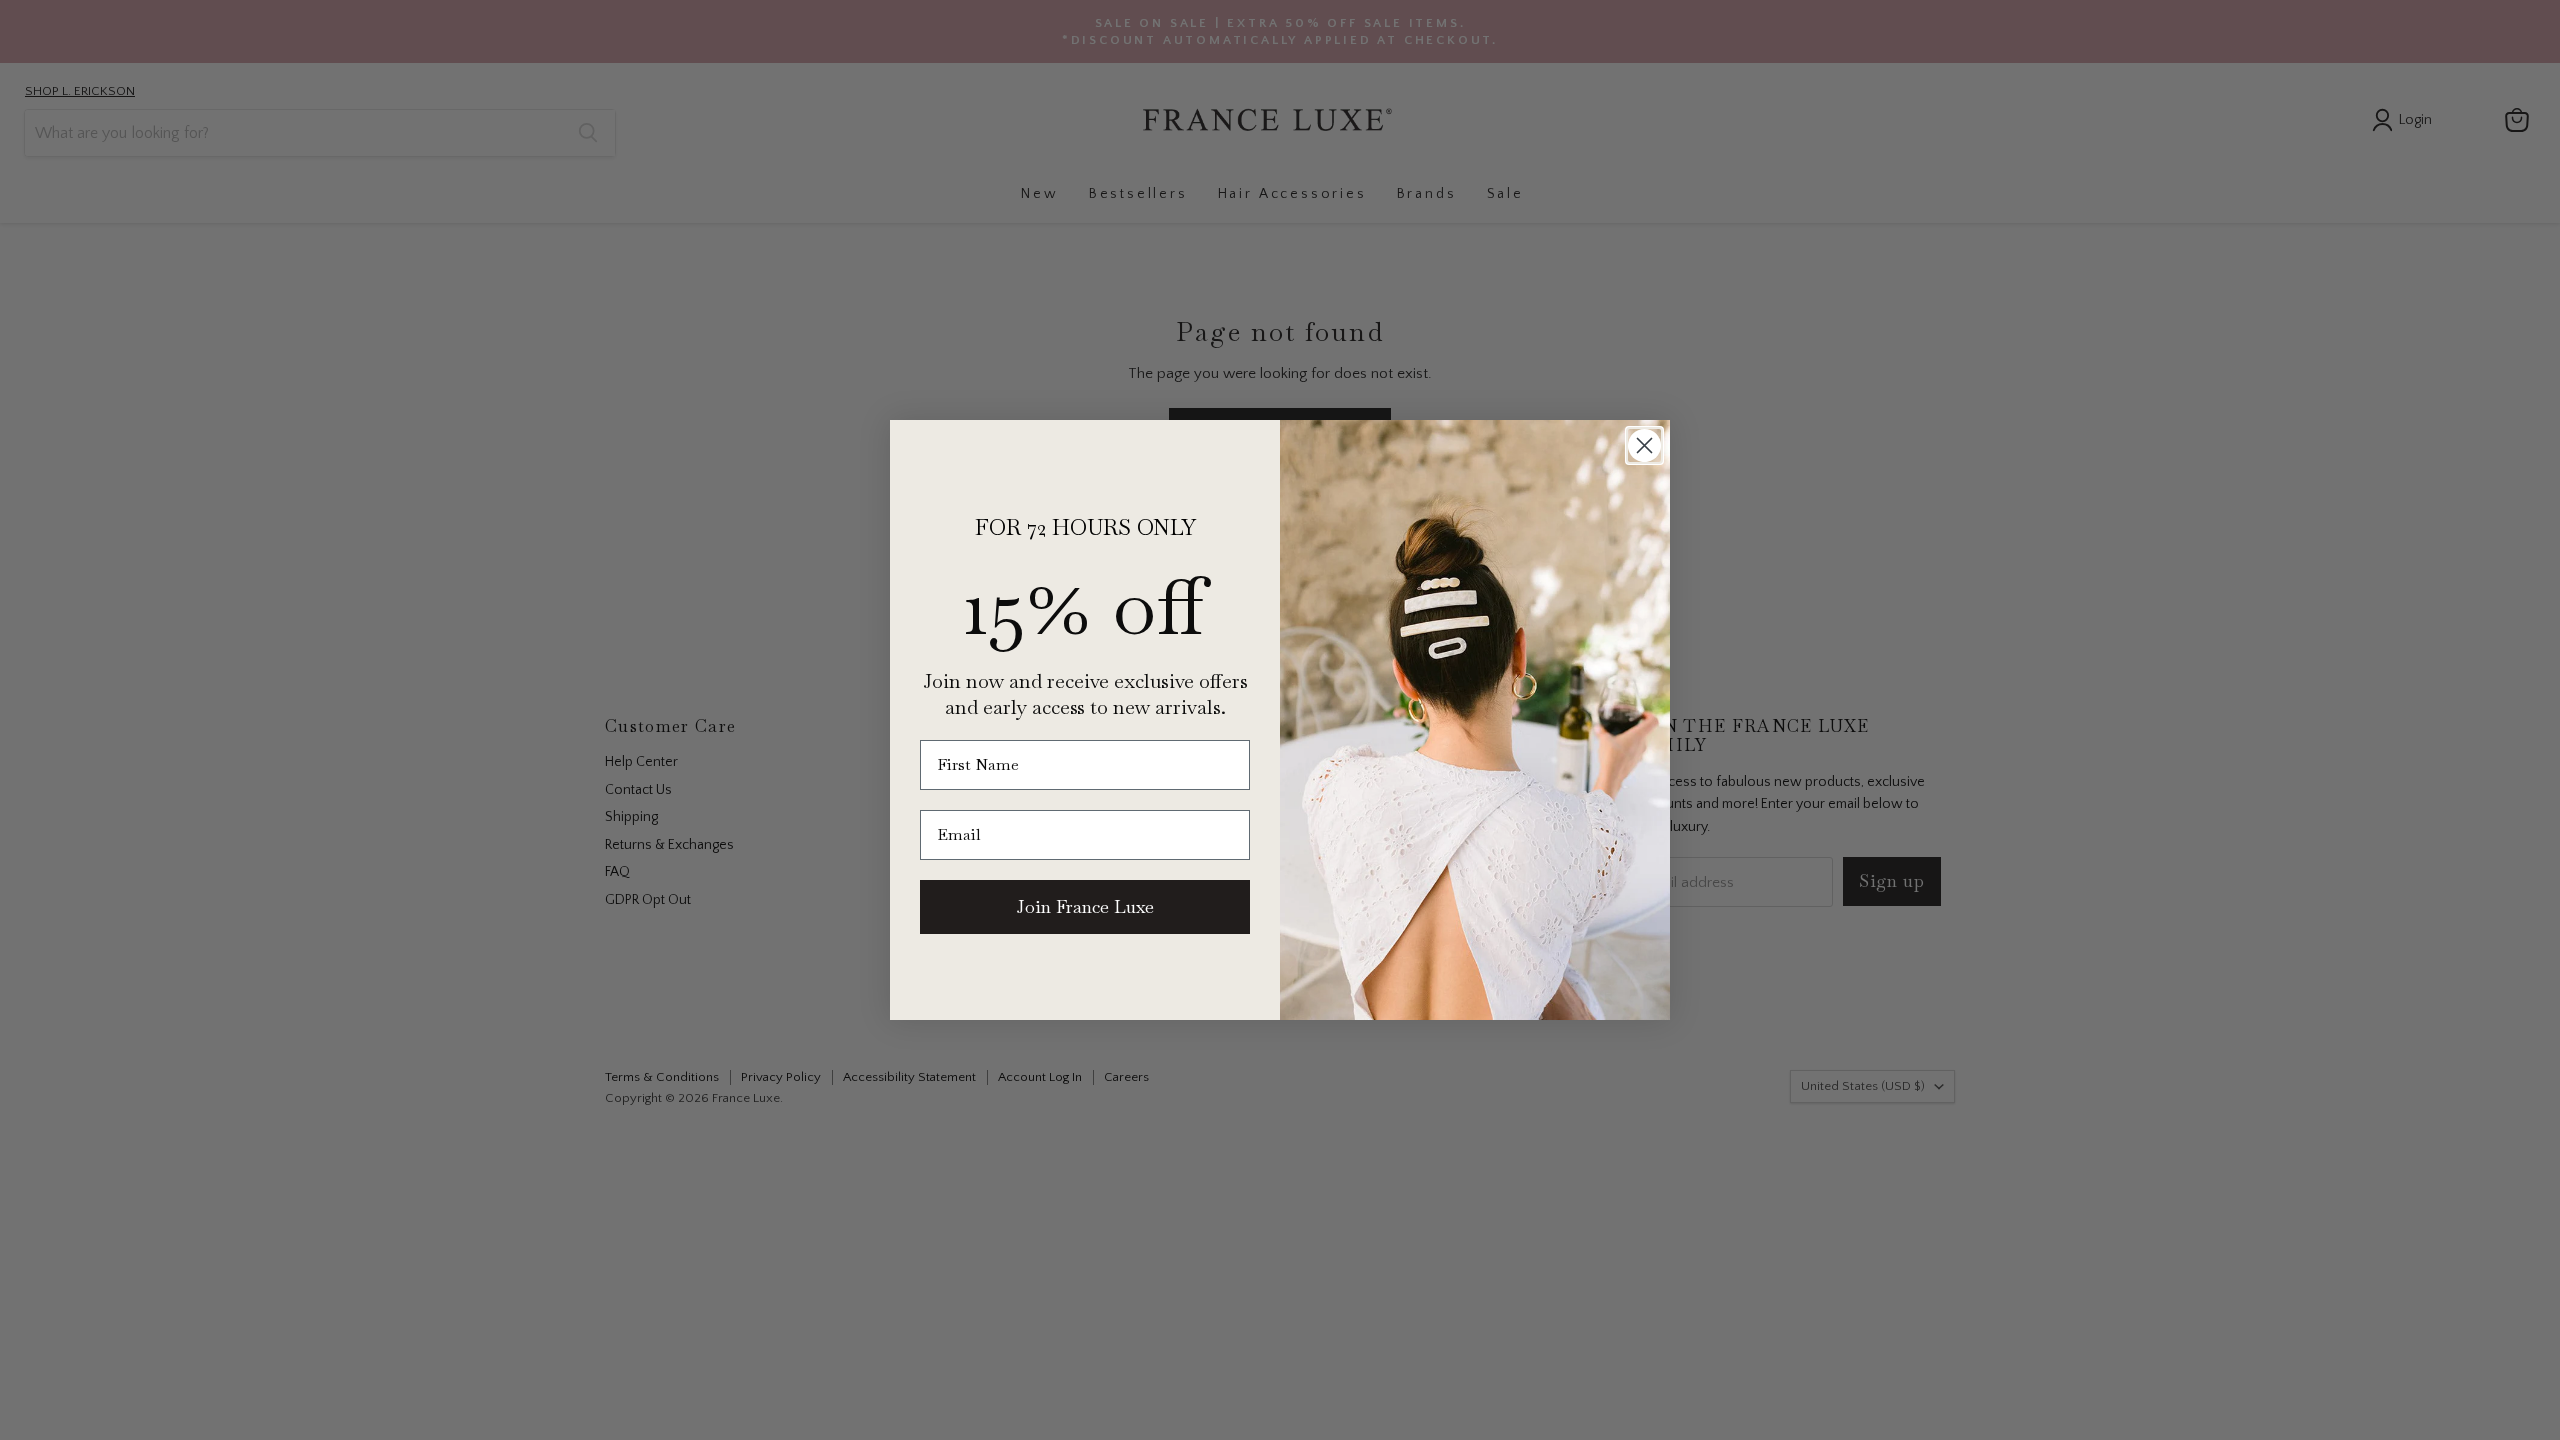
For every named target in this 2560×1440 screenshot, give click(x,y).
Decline (1675, 1409)
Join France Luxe (1085, 906)
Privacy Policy (1222, 1357)
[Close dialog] (1644, 445)
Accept (1270, 1409)
